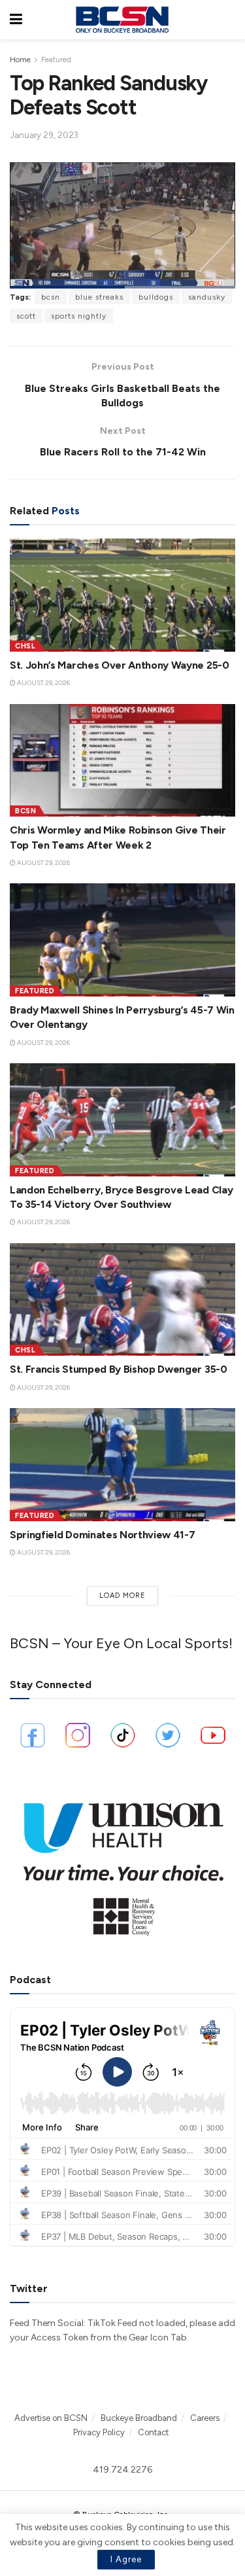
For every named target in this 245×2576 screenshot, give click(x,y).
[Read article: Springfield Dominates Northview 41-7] (122, 1465)
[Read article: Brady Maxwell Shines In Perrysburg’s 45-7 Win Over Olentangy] (122, 940)
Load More (122, 1596)
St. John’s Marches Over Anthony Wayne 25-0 (120, 665)
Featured (56, 60)
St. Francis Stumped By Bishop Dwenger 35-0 (119, 1369)
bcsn (51, 297)
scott (26, 316)
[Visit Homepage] (122, 20)
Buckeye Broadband (139, 2418)
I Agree (126, 2559)
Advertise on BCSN (51, 2418)
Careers (205, 2418)
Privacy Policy (99, 2432)
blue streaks (99, 297)
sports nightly (79, 316)
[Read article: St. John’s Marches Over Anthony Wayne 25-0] (122, 595)
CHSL (25, 646)
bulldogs (156, 297)
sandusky (207, 297)
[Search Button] (229, 20)
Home (20, 60)
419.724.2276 (122, 2470)
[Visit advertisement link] (122, 1863)
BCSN (25, 811)
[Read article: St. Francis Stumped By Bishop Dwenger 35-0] (122, 1300)
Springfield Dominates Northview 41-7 (102, 1535)
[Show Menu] (16, 20)
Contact (153, 2432)
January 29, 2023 (44, 135)
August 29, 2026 (43, 683)
